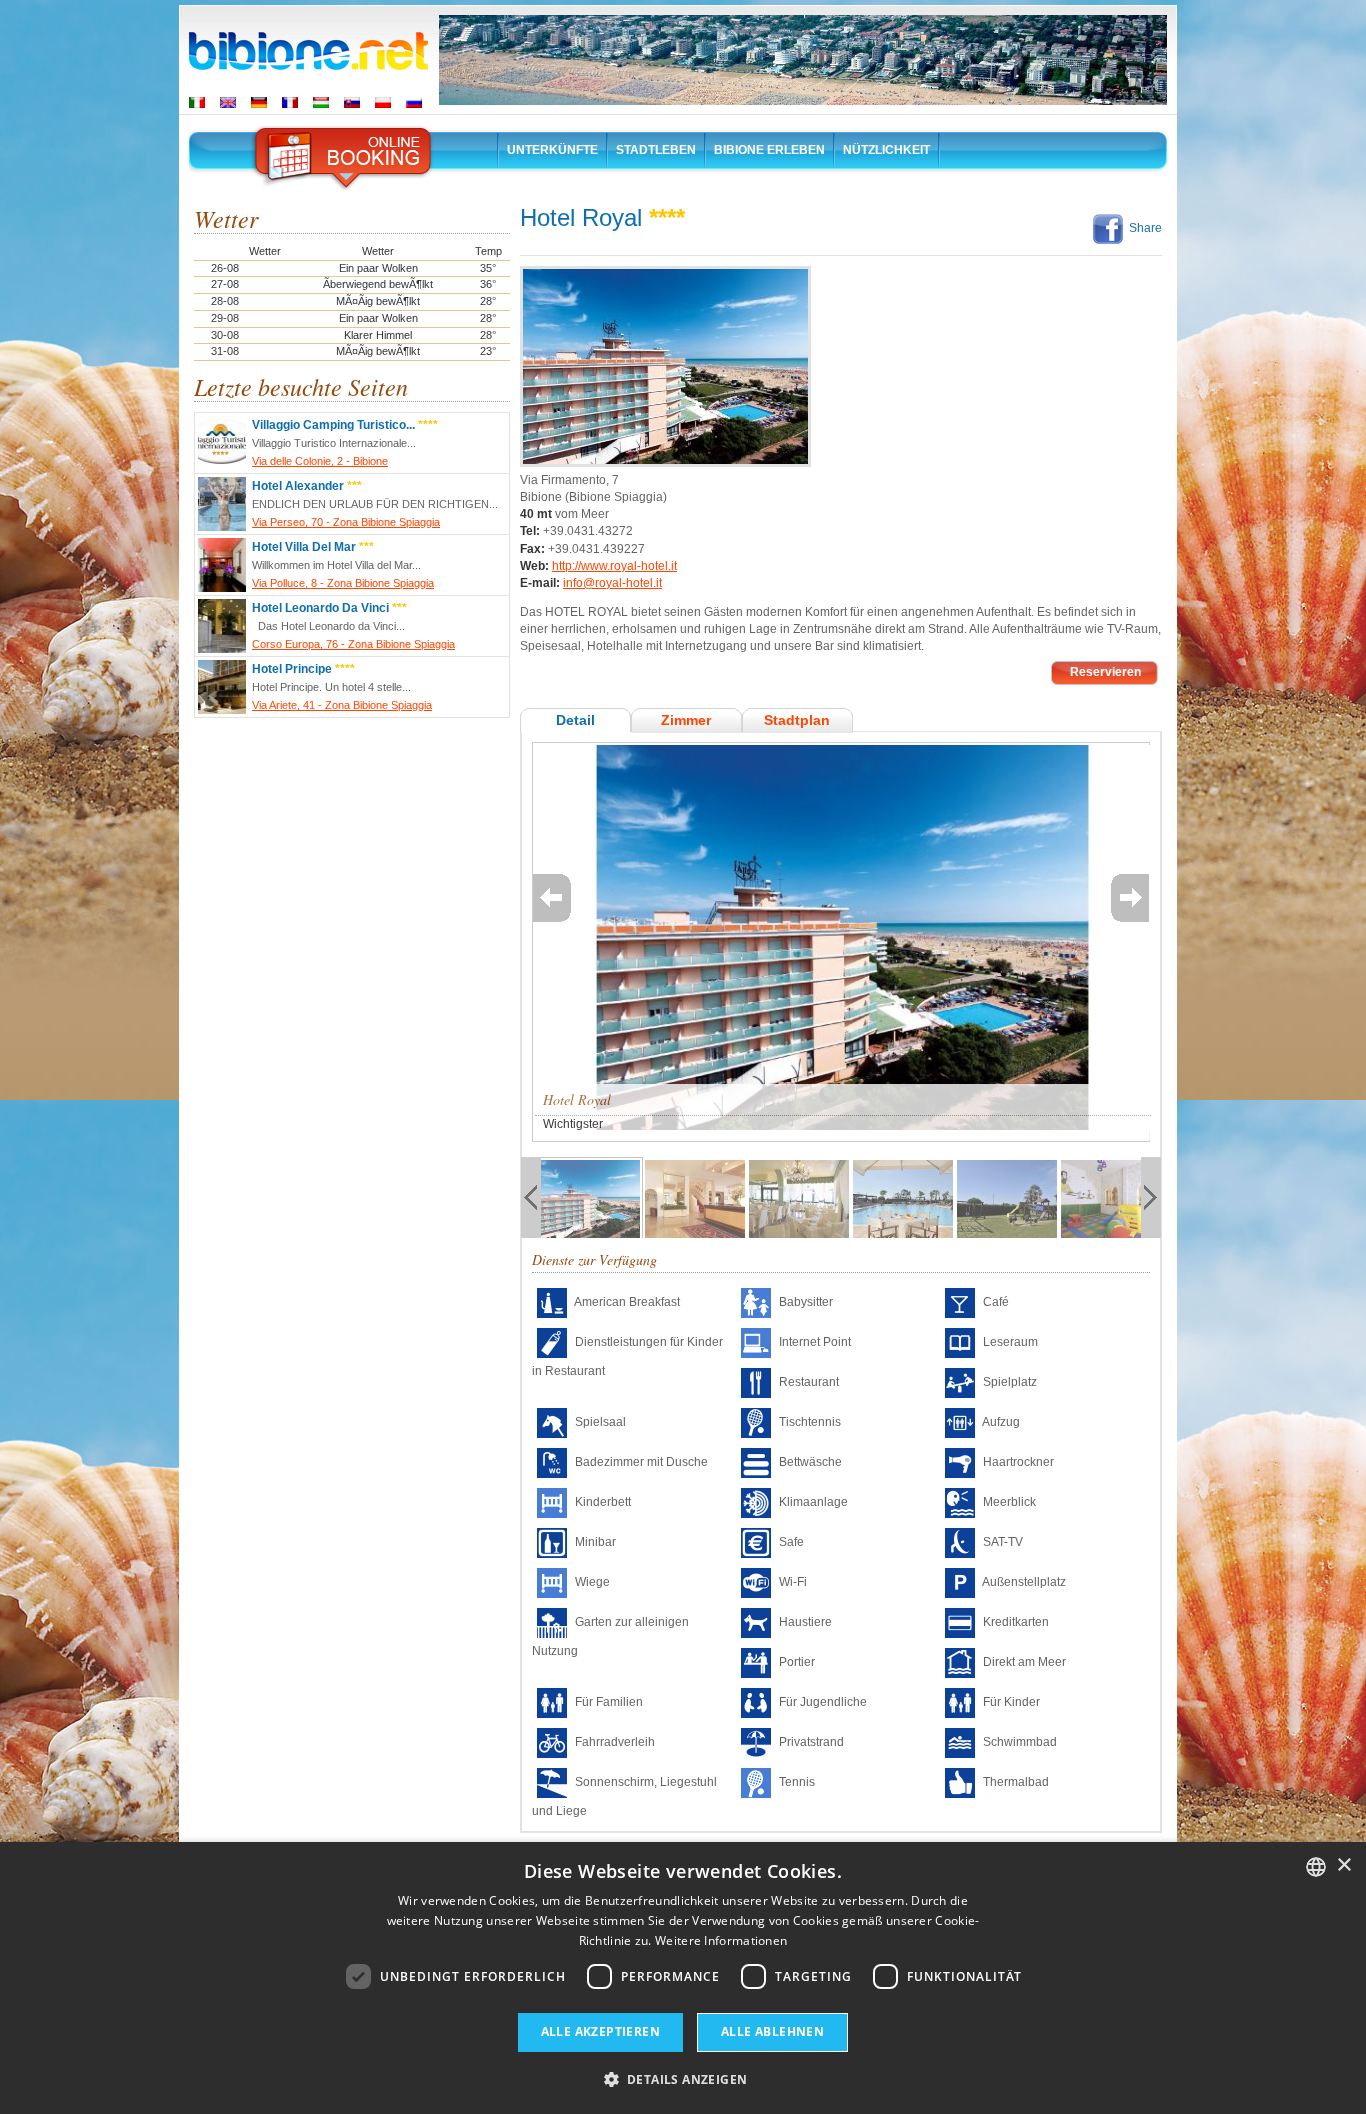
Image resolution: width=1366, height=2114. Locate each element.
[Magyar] (321, 102)
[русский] (414, 102)
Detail (575, 720)
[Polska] (383, 102)
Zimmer (686, 720)
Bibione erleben (769, 150)
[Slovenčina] (352, 102)
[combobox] (1316, 1867)
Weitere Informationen (721, 1940)
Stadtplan (797, 720)
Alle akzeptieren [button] (600, 2031)
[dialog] (683, 1978)
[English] (228, 102)
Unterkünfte (552, 150)
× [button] (1343, 1865)
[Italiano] (197, 102)
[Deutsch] (259, 102)
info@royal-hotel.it (612, 583)
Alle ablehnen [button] (772, 2031)
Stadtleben (656, 150)
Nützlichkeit (886, 150)
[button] (683, 2078)
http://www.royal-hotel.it (614, 566)
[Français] (290, 102)
